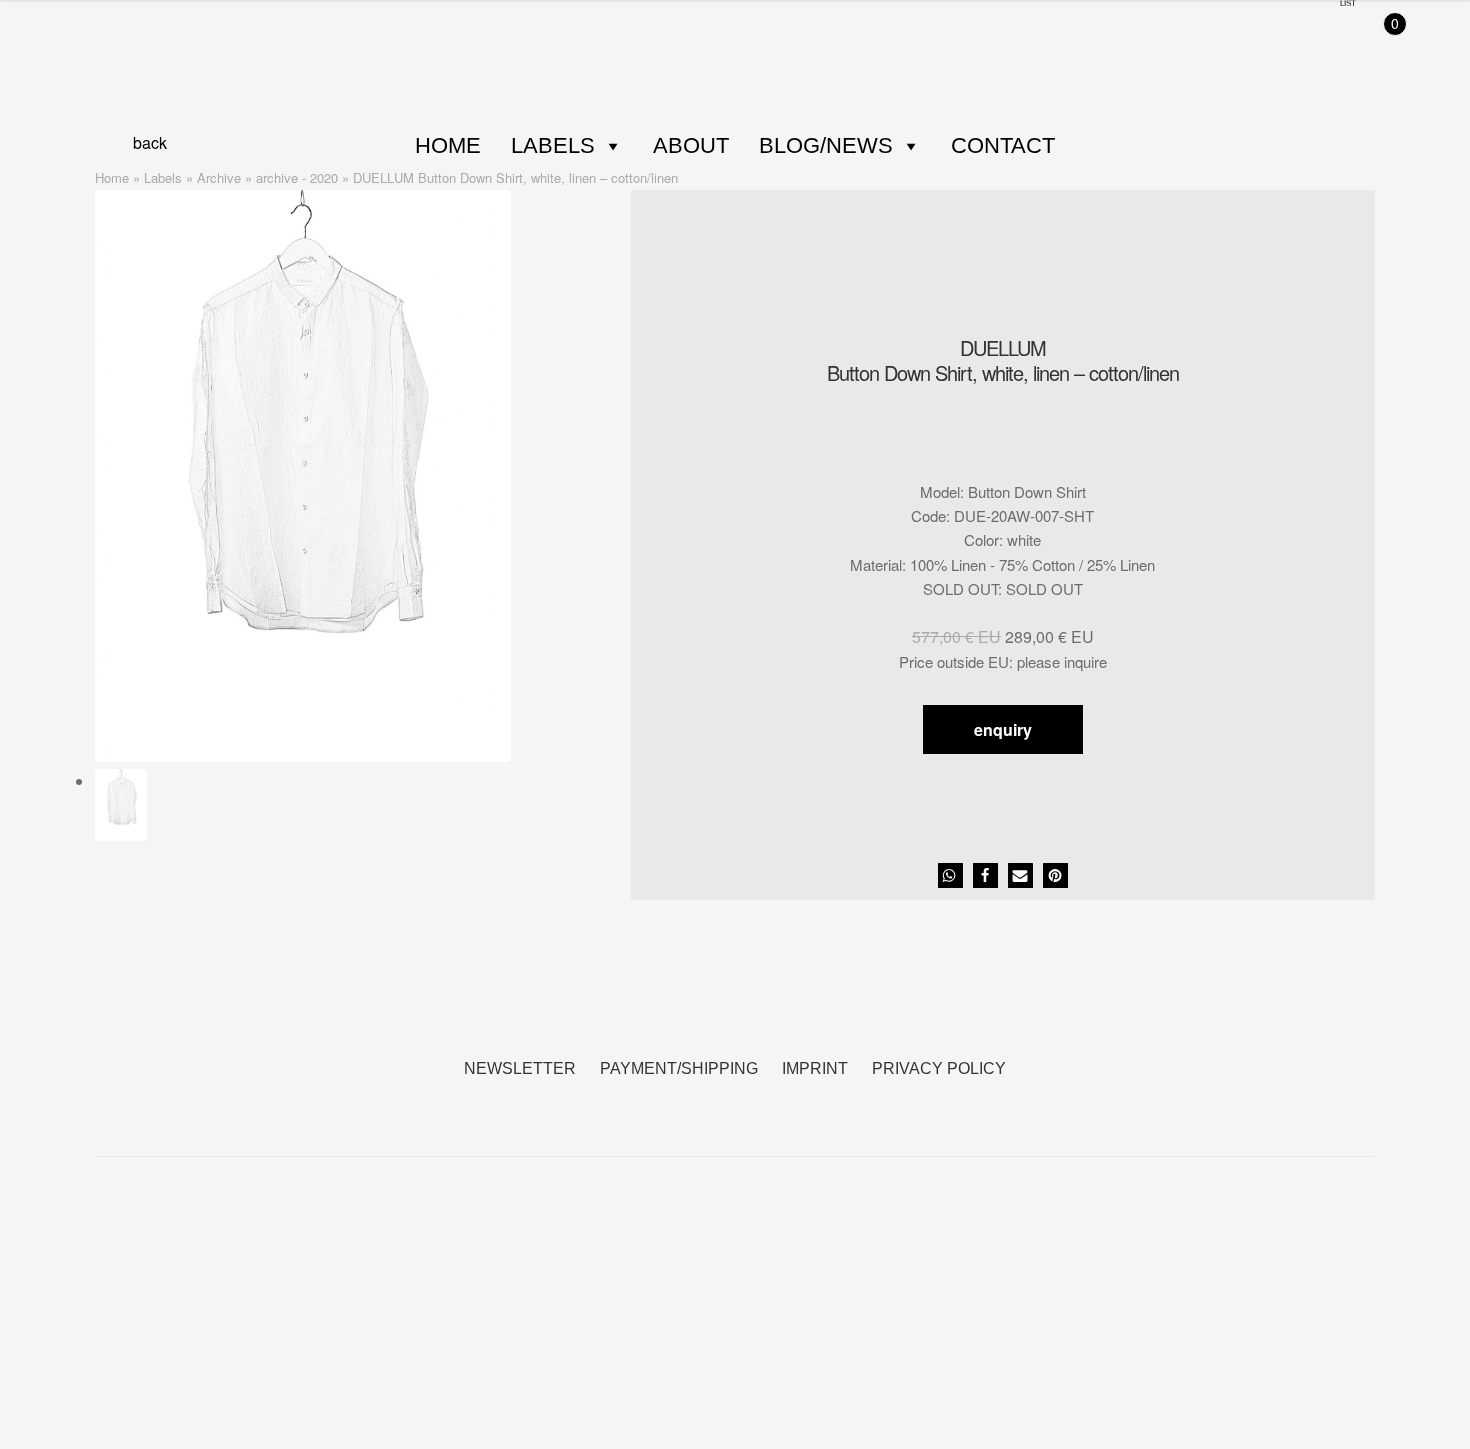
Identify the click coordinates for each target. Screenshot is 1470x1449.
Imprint (815, 1068)
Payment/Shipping (679, 1068)
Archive (219, 177)
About (691, 145)
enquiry (1003, 729)
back (150, 142)
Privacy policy (939, 1068)
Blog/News (826, 145)
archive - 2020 (297, 177)
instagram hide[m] (759, 1103)
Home (448, 145)
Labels (553, 145)
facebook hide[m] (710, 1103)
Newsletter (520, 1068)
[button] (950, 875)
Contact (1003, 145)
